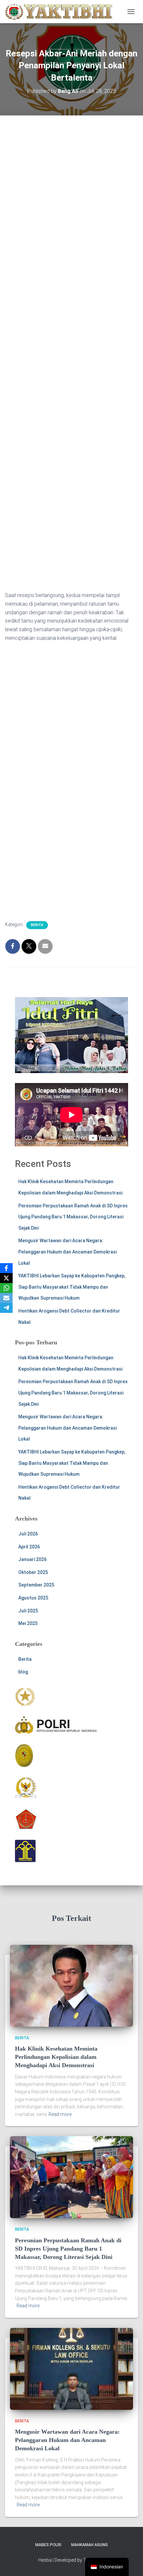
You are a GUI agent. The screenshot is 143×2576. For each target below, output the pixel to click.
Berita (37, 925)
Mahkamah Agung (89, 2545)
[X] (6, 1278)
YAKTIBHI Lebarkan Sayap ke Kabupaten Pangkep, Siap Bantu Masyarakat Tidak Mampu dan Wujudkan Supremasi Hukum (72, 1287)
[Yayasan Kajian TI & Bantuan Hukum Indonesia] (61, 12)
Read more (60, 2114)
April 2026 (29, 1547)
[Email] (6, 1298)
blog (23, 1672)
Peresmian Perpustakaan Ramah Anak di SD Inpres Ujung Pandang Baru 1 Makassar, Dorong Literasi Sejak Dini (73, 1217)
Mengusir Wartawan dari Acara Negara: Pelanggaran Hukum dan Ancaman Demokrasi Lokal (68, 1252)
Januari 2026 (32, 1559)
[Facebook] (6, 1268)
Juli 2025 (28, 1611)
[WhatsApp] (6, 1288)
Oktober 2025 (33, 1572)
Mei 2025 (28, 1623)
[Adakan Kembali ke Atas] (130, 2563)
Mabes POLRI (48, 2545)
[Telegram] (6, 1308)
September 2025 (36, 1585)
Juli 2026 (28, 1534)
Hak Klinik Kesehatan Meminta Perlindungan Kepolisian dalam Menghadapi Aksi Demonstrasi (56, 2057)
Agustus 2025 (33, 1598)
